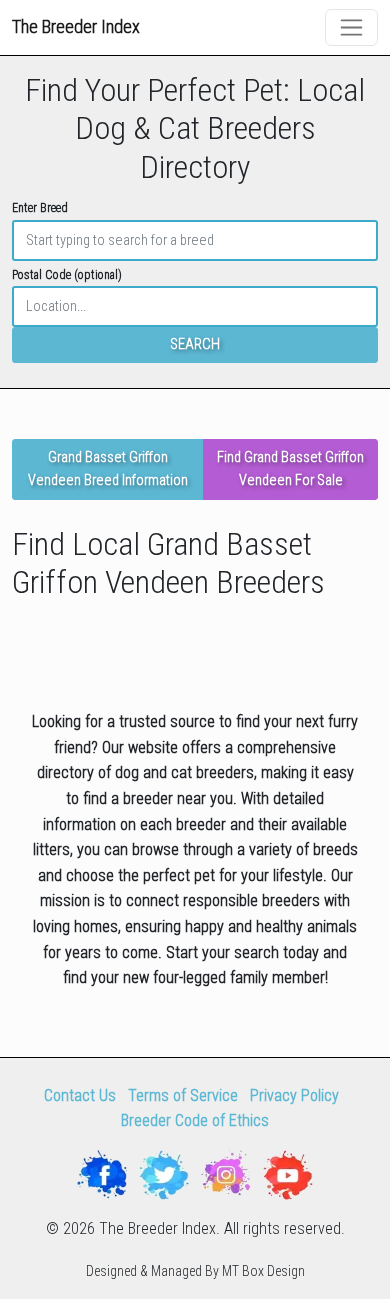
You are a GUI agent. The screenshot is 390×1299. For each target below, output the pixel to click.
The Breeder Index (76, 26)
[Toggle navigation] (351, 27)
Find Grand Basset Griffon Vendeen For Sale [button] (290, 469)
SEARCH (195, 344)
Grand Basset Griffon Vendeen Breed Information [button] (108, 469)
